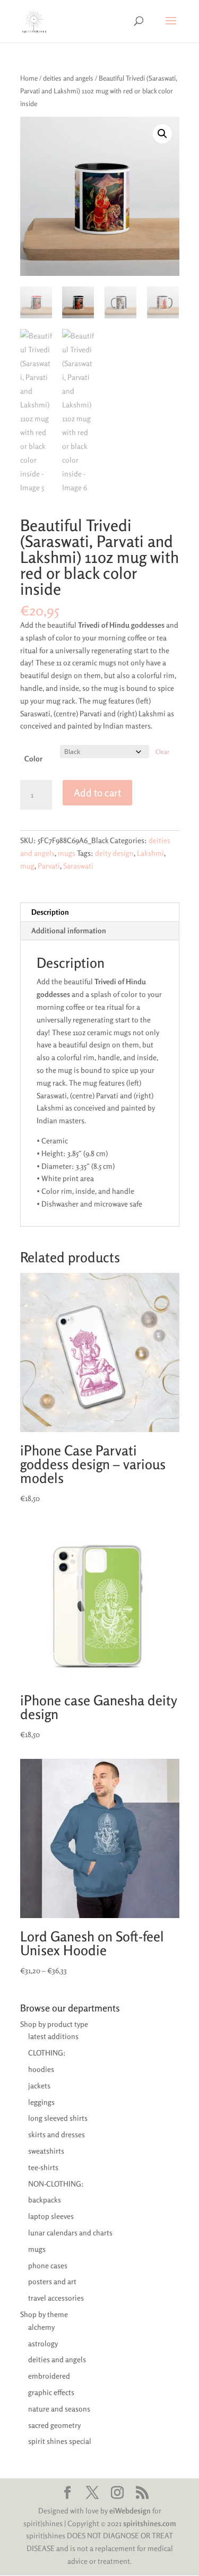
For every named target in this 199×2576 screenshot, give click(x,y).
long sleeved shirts (58, 2118)
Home (29, 78)
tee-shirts (43, 2167)
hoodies (41, 2069)
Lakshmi (150, 853)
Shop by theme (44, 2314)
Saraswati (78, 866)
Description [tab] (50, 912)
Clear (162, 752)
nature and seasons (59, 2409)
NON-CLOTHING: (56, 2184)
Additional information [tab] (69, 930)
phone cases (48, 2265)
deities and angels (68, 78)
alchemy (41, 2327)
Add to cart (97, 792)
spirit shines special (60, 2441)
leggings (41, 2102)
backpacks (45, 2200)
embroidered (49, 2376)
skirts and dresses (57, 2134)
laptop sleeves (51, 2216)
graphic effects (51, 2392)
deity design (114, 853)
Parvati (49, 866)
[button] (162, 134)
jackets (39, 2085)
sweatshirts (46, 2151)
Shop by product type (54, 2024)
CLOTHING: (47, 2053)
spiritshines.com (150, 2523)
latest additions (53, 2036)
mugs (67, 853)
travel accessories (56, 2298)
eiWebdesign (130, 2510)
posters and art (52, 2281)
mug (27, 866)
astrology (43, 2343)
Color (33, 758)
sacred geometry (54, 2425)
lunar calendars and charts (70, 2232)
